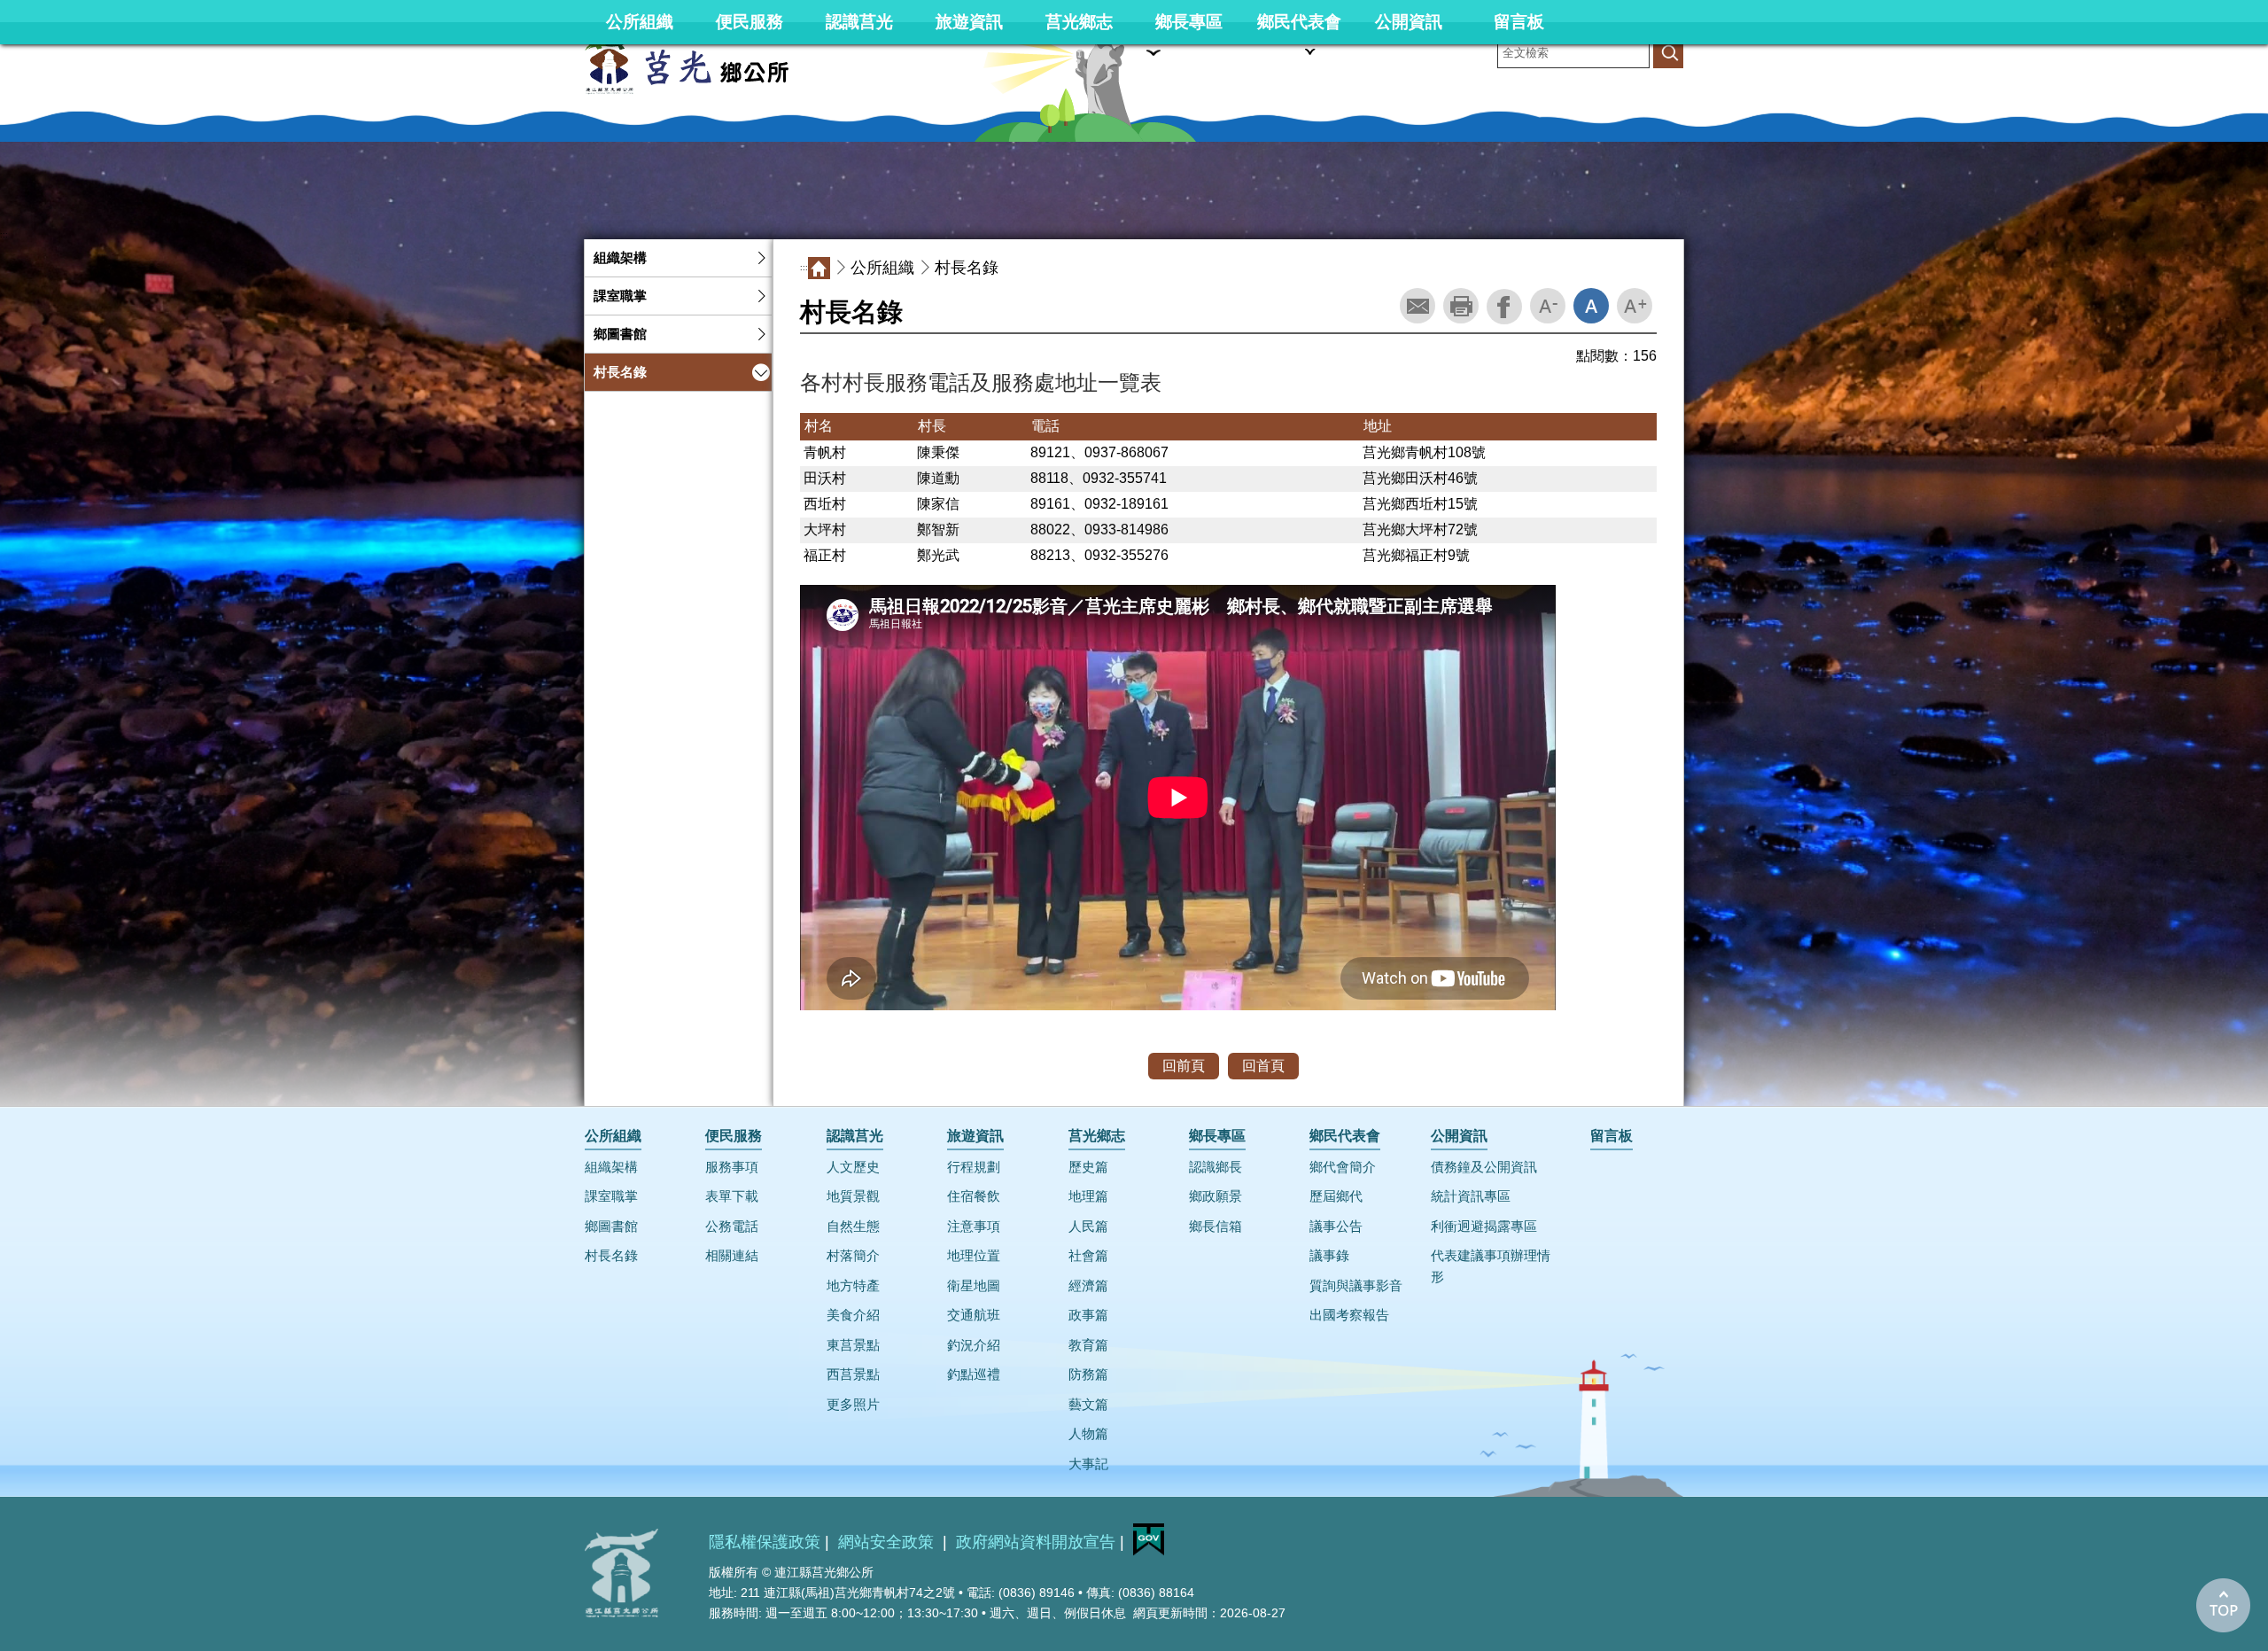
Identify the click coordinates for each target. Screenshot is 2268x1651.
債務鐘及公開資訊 (1484, 1167)
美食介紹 (853, 1315)
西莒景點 (853, 1375)
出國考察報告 (1349, 1315)
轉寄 (1417, 306)
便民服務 (750, 22)
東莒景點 (853, 1345)
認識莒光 (859, 22)
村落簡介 (853, 1256)
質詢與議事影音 (1356, 1286)
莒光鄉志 (1079, 22)
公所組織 (640, 22)
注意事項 (974, 1227)
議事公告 (1336, 1227)
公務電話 (732, 1227)
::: (4, 235)
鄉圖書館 (620, 334)
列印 (1461, 306)
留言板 (1519, 22)
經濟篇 (1088, 1286)
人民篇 (1088, 1227)
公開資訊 (1409, 22)
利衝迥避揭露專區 (1484, 1227)
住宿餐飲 (974, 1196)
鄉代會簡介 (1343, 1167)
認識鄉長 (1216, 1167)
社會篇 (1088, 1256)
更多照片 (853, 1405)
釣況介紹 (974, 1345)
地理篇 (1088, 1196)
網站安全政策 (888, 1542)
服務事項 (732, 1167)
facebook (1504, 307)
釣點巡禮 (974, 1375)
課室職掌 (620, 296)
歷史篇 (1088, 1167)
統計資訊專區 (1471, 1196)
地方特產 (853, 1286)
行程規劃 (974, 1167)
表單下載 (732, 1196)
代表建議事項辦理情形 (1491, 1266)
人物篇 (1088, 1434)
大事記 (1088, 1464)
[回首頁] (718, 65)
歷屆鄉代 (1336, 1196)
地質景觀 (853, 1196)
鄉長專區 (1189, 22)
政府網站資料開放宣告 (1036, 1542)
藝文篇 (1088, 1405)
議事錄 (1329, 1256)
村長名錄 (620, 372)
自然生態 (853, 1227)
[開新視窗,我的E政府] (1149, 1551)
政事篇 (1088, 1315)
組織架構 (620, 258)
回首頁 (1263, 1066)
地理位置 (974, 1256)
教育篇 (1088, 1345)
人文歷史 (853, 1167)
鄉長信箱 (1216, 1227)
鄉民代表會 (1299, 22)
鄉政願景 (1216, 1196)
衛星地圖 (974, 1286)
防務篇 (1088, 1375)
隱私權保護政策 (765, 1542)
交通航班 (974, 1315)
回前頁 (1184, 1066)
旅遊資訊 (969, 22)
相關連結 (732, 1256)
